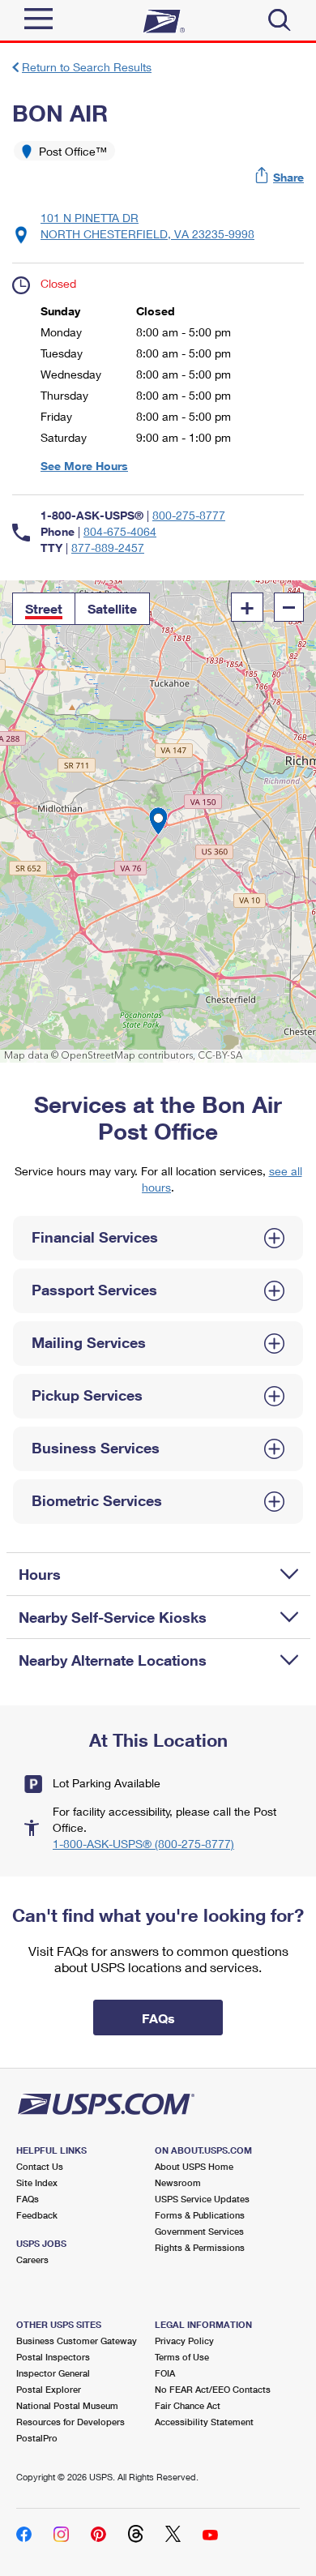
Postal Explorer (49, 2389)
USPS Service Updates (202, 2199)
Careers (32, 2259)
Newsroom (178, 2182)
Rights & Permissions (200, 2247)
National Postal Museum (67, 2405)
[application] (158, 822)
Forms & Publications (200, 2215)
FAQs (28, 2199)
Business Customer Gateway (77, 2341)
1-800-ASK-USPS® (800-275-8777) (143, 1844)
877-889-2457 (108, 548)
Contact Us (40, 2166)
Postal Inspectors (53, 2357)
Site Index (37, 2182)
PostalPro (37, 2438)
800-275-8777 (189, 515)
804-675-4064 (120, 531)
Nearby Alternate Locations (113, 1660)
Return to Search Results (87, 67)
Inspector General (53, 2373)
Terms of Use (182, 2357)
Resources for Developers (70, 2422)
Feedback (37, 2215)
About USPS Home (194, 2166)
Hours (40, 1574)
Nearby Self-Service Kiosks (113, 1617)
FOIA (165, 2373)
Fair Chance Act (188, 2405)
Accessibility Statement (204, 2422)
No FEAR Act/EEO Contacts (213, 2389)
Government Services (199, 2231)
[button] (280, 177)
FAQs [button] (158, 2018)
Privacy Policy (184, 2341)
